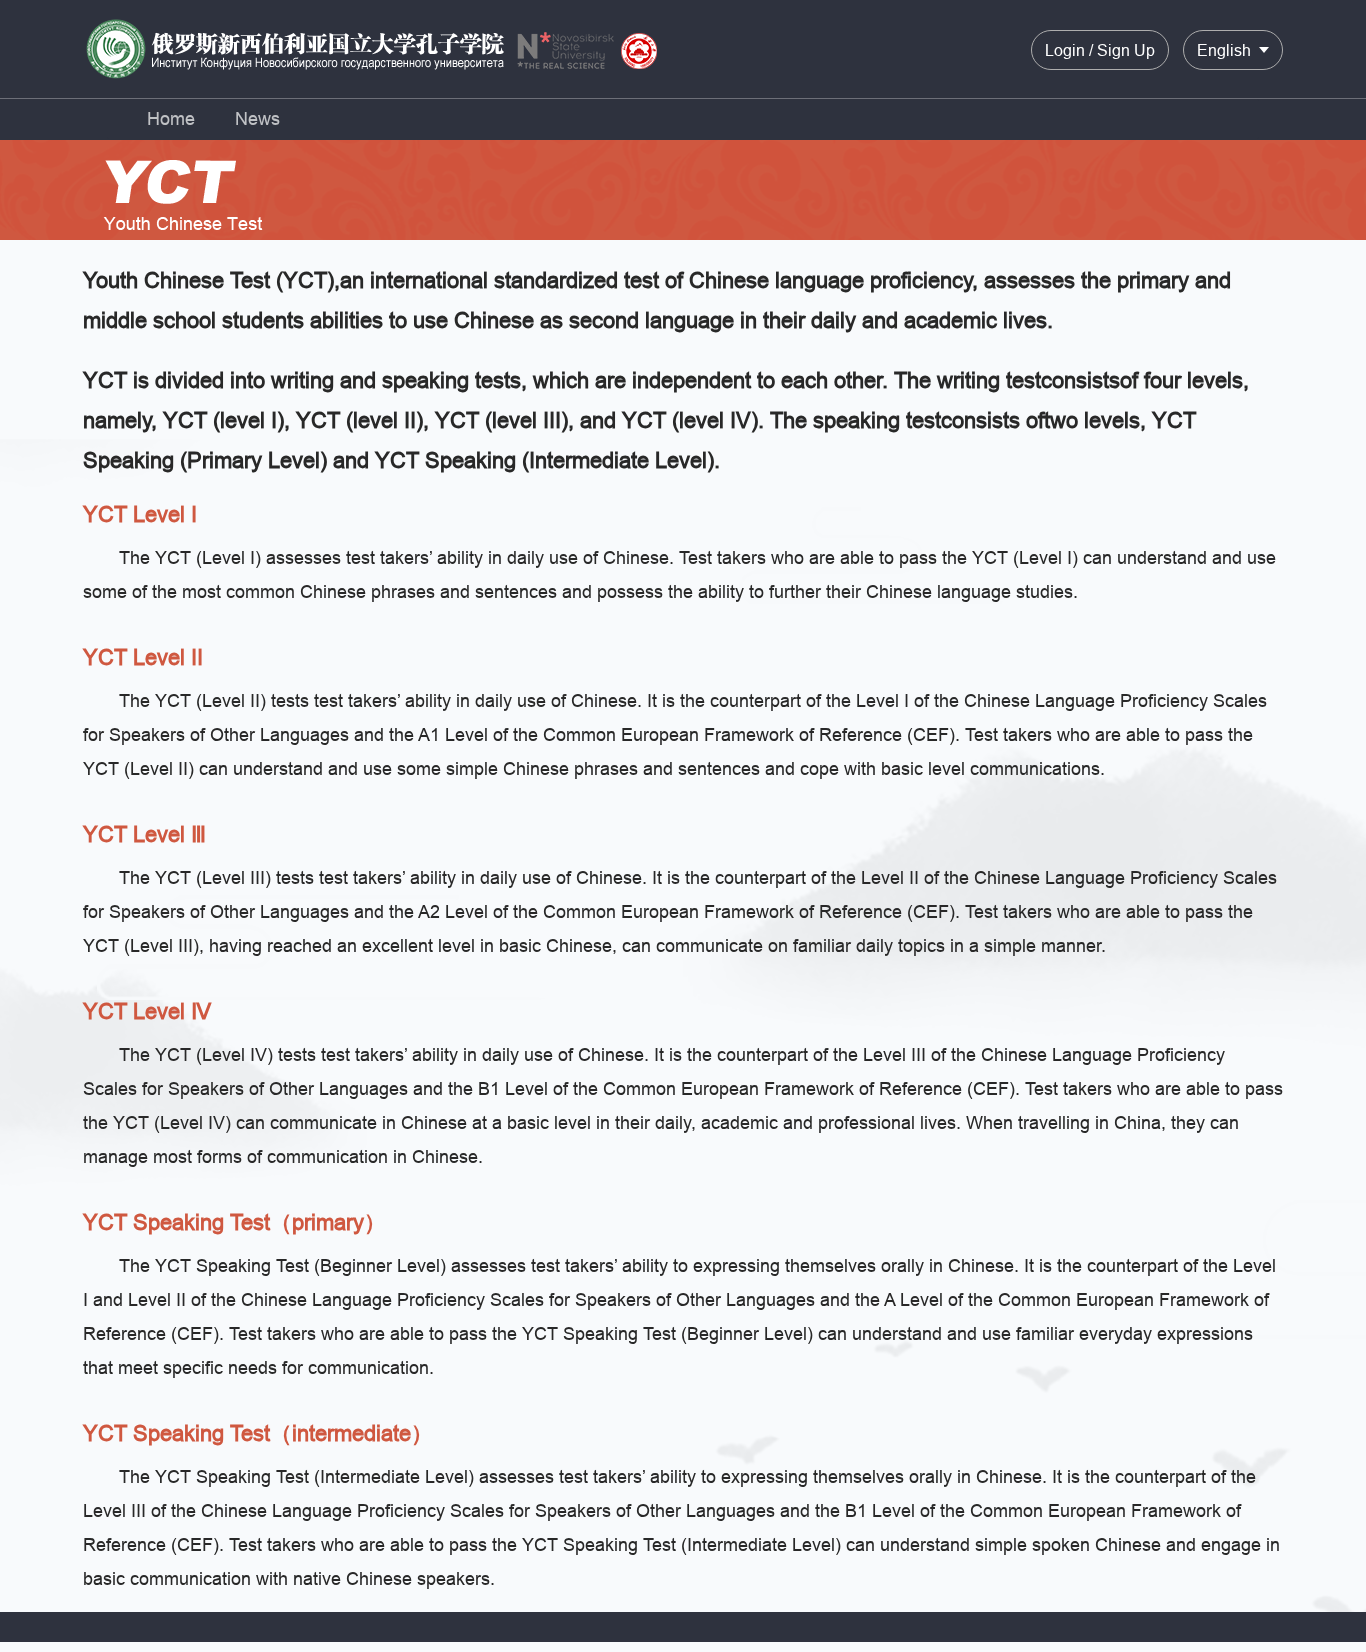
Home (171, 118)
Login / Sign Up (1100, 50)
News (257, 118)
